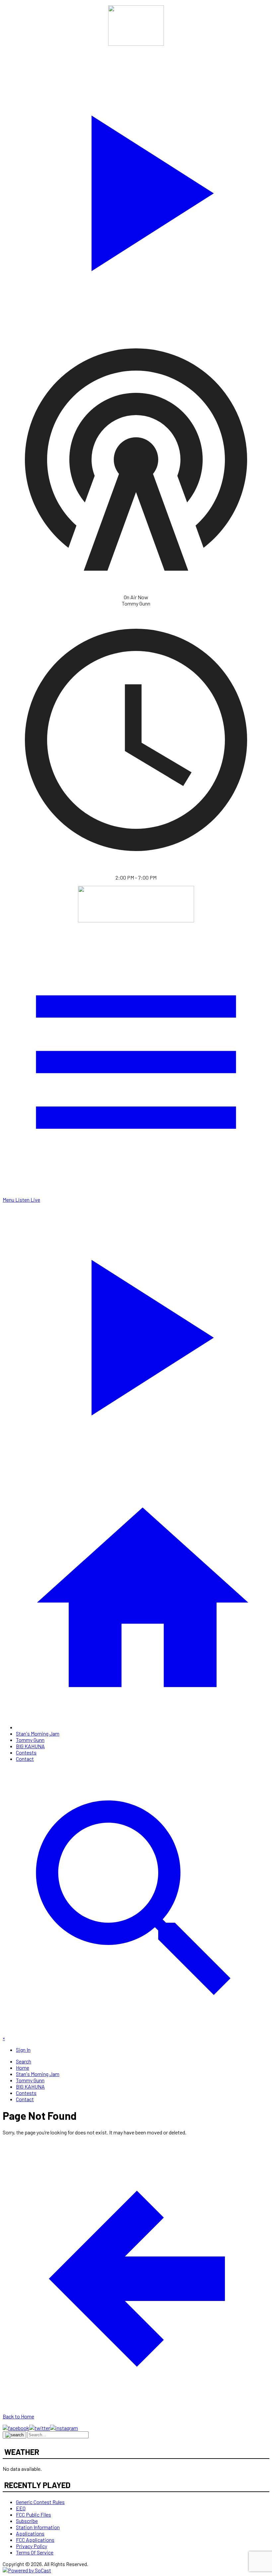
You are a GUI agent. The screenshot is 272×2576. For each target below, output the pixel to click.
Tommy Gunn (30, 1740)
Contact (25, 1759)
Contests (26, 1752)
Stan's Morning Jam (38, 1733)
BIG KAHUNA (30, 1746)
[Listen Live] (136, 189)
